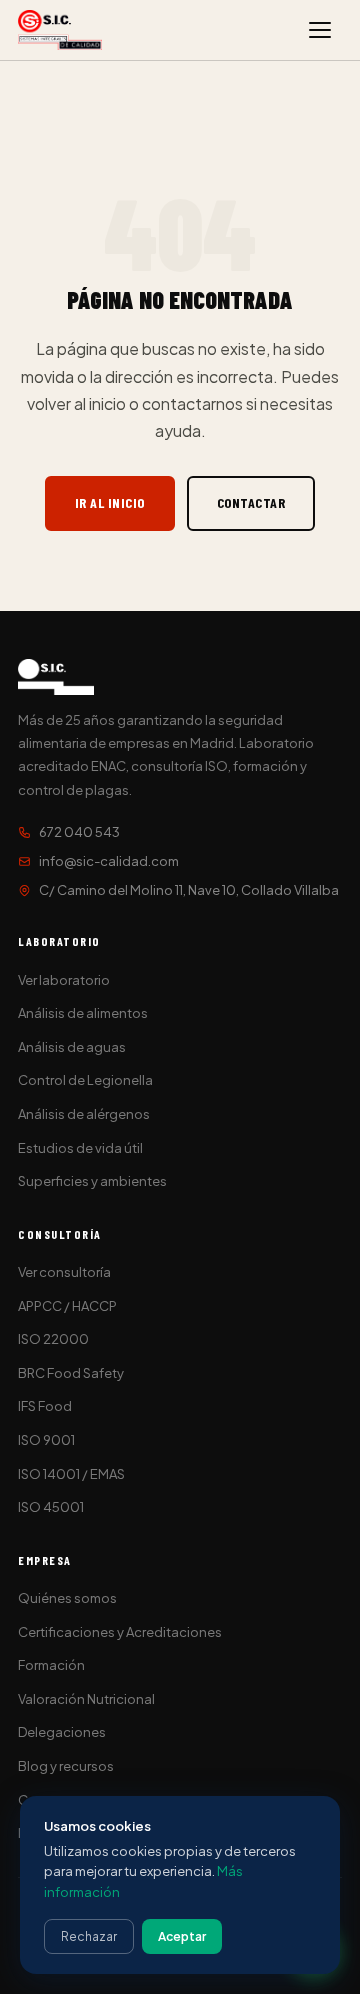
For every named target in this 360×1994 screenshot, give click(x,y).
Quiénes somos (67, 1598)
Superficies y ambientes (92, 1181)
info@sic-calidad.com (109, 861)
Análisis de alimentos (83, 1013)
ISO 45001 (51, 1507)
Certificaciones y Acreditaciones (120, 1632)
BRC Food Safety (71, 1373)
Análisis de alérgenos (84, 1114)
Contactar (251, 502)
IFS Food (45, 1406)
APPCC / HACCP (67, 1306)
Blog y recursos (66, 1766)
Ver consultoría (64, 1272)
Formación (51, 1665)
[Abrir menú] (320, 30)
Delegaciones (62, 1732)
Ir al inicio (110, 502)
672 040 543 (79, 832)
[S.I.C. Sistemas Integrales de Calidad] (60, 30)
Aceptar (182, 1936)
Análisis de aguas (72, 1047)
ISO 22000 (53, 1339)
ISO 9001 (46, 1440)
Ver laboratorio (64, 980)
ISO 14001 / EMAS (71, 1474)
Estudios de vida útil (80, 1148)
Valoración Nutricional (86, 1699)
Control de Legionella (85, 1080)
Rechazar (89, 1936)
